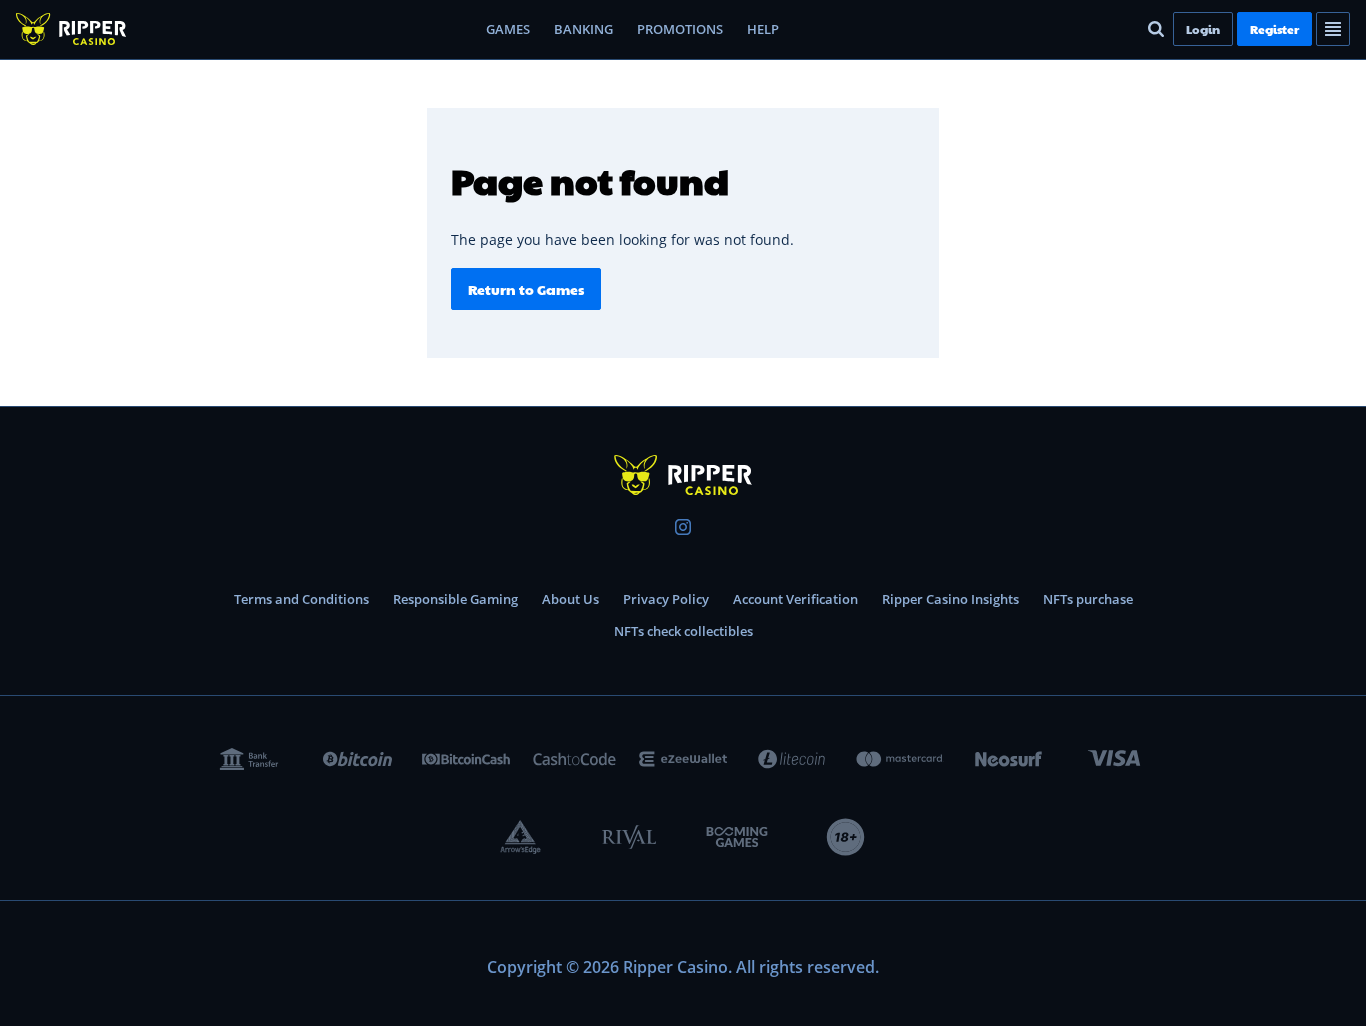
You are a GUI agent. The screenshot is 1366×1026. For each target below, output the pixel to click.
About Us (570, 599)
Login (1203, 29)
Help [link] (763, 29)
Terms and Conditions (301, 599)
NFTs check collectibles (683, 631)
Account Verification (795, 599)
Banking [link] (583, 29)
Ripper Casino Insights (950, 599)
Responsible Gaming (455, 599)
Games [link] (508, 29)
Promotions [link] (680, 29)
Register (1274, 29)
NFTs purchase (1088, 599)
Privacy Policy (666, 599)
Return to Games (526, 289)
